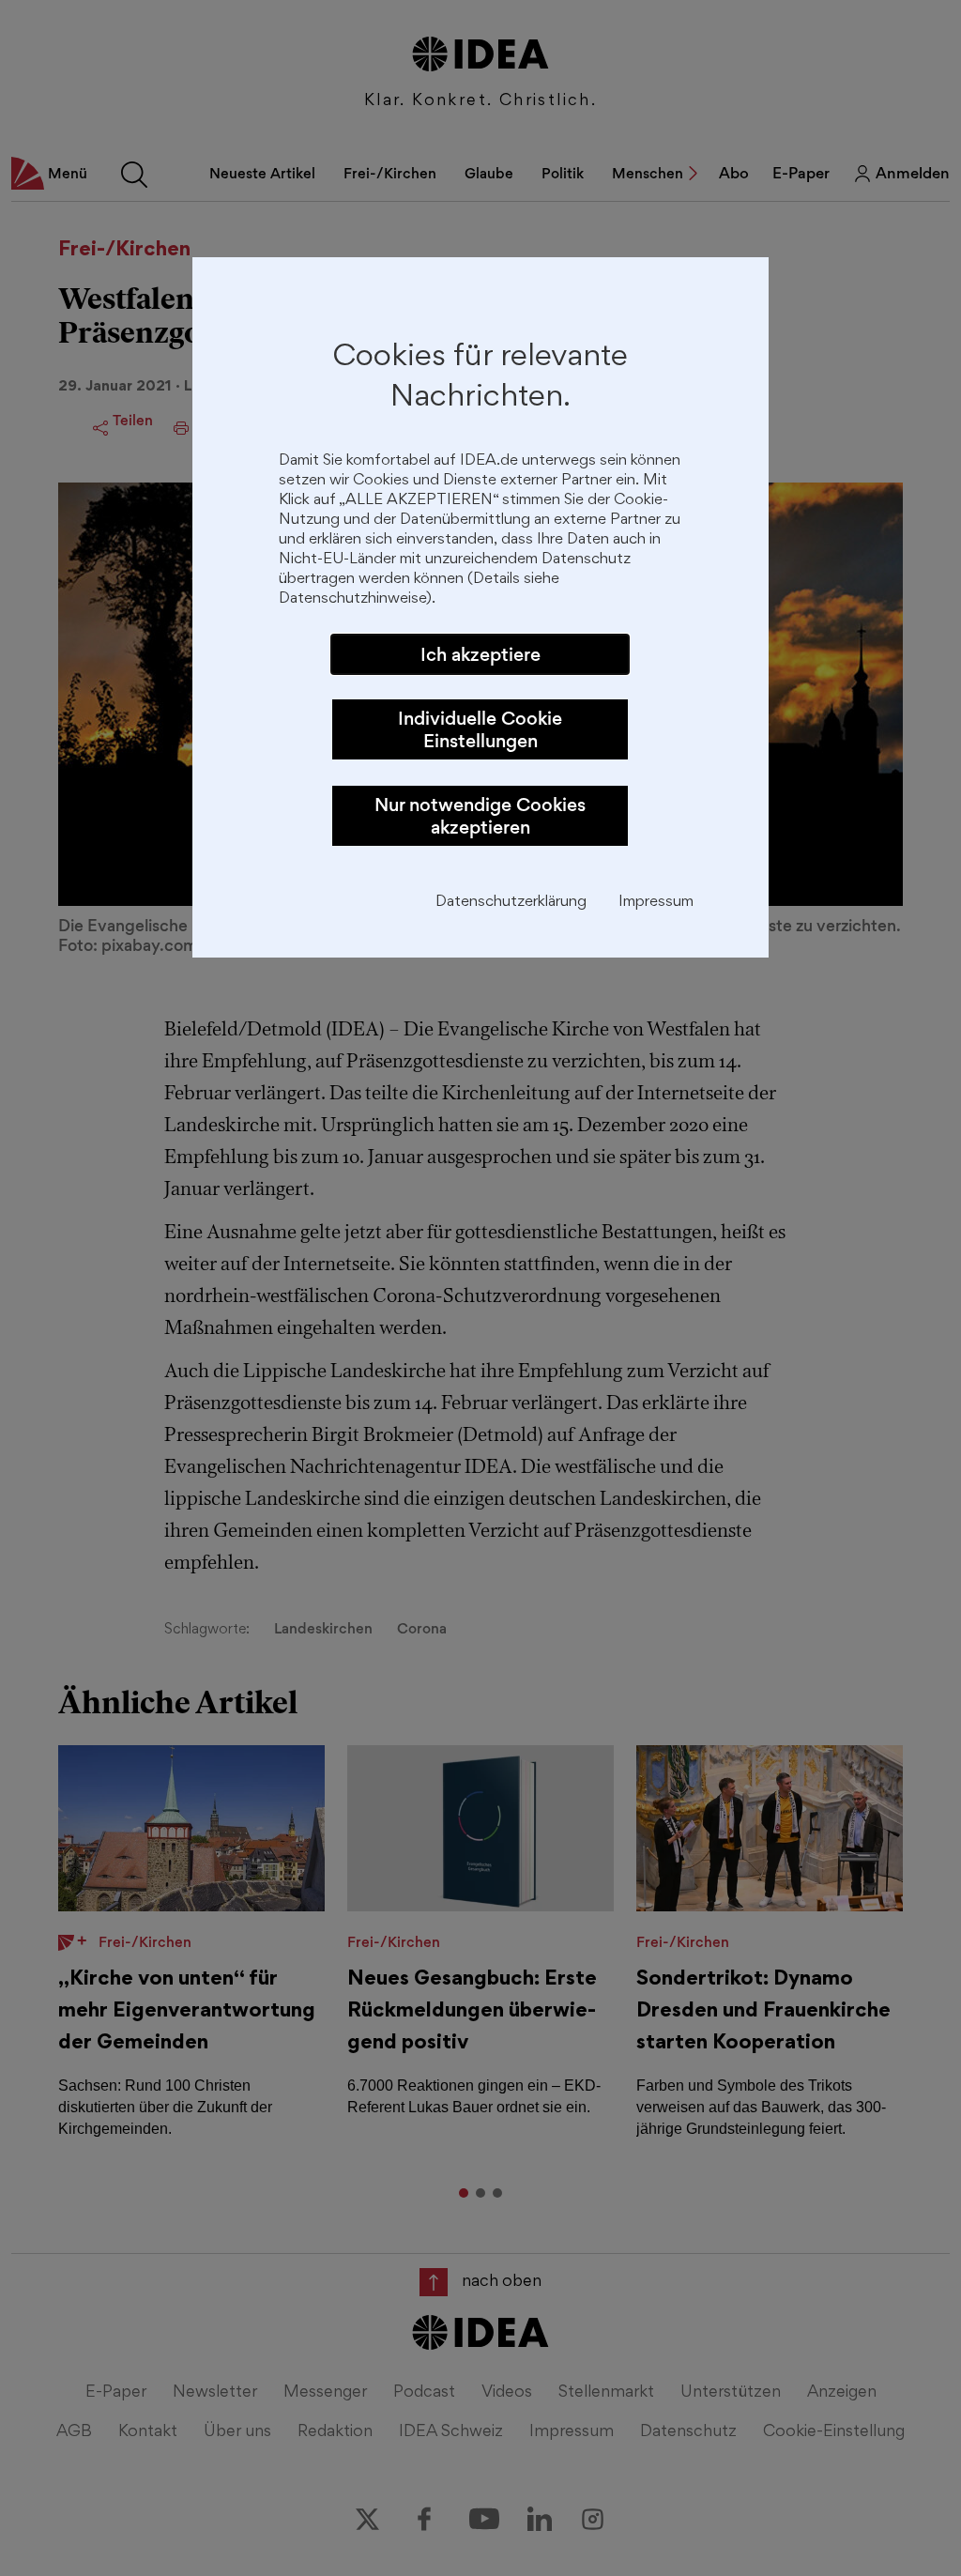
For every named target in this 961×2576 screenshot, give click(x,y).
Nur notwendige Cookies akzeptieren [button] (480, 816)
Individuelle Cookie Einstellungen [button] (480, 729)
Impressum (656, 903)
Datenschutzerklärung (511, 903)
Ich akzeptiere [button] (480, 654)
